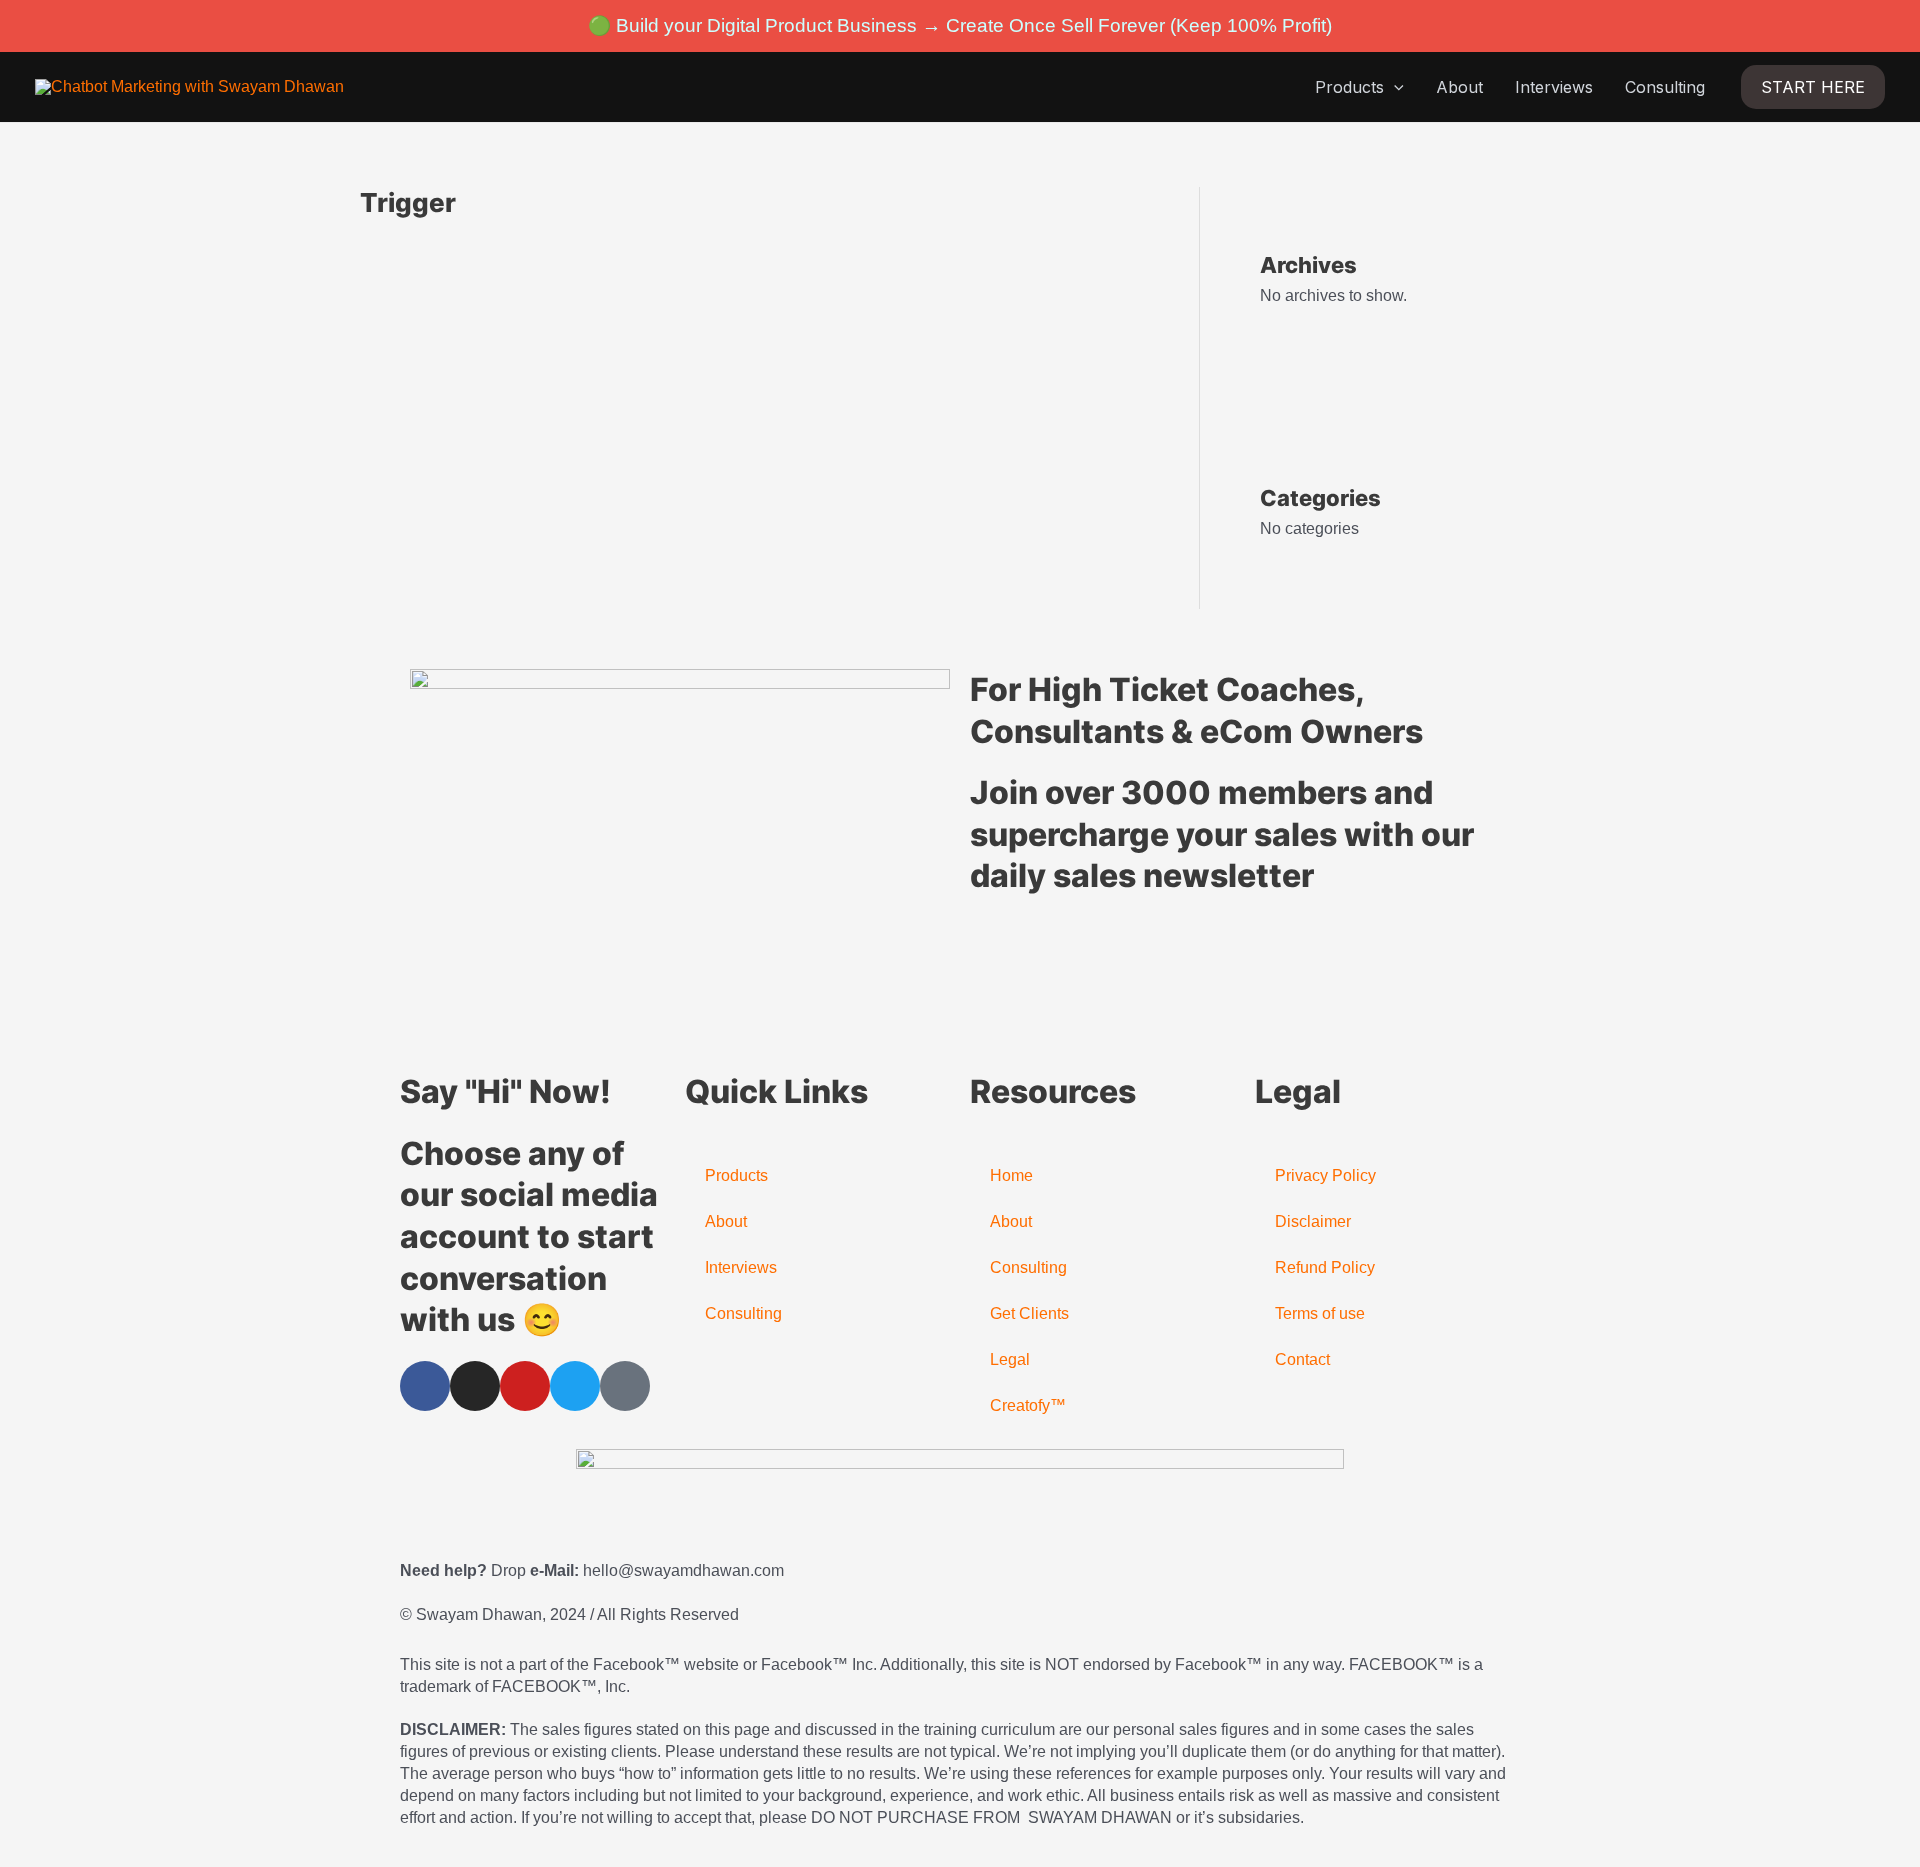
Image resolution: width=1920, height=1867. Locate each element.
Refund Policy (1325, 1267)
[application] (1394, 87)
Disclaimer (1313, 1221)
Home (1011, 1175)
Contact (1302, 1359)
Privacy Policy (1325, 1175)
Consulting (1665, 87)
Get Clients (1029, 1313)
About (1459, 87)
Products (1349, 87)
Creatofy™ (1028, 1405)
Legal (1010, 1359)
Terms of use (1320, 1313)
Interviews (1554, 87)
